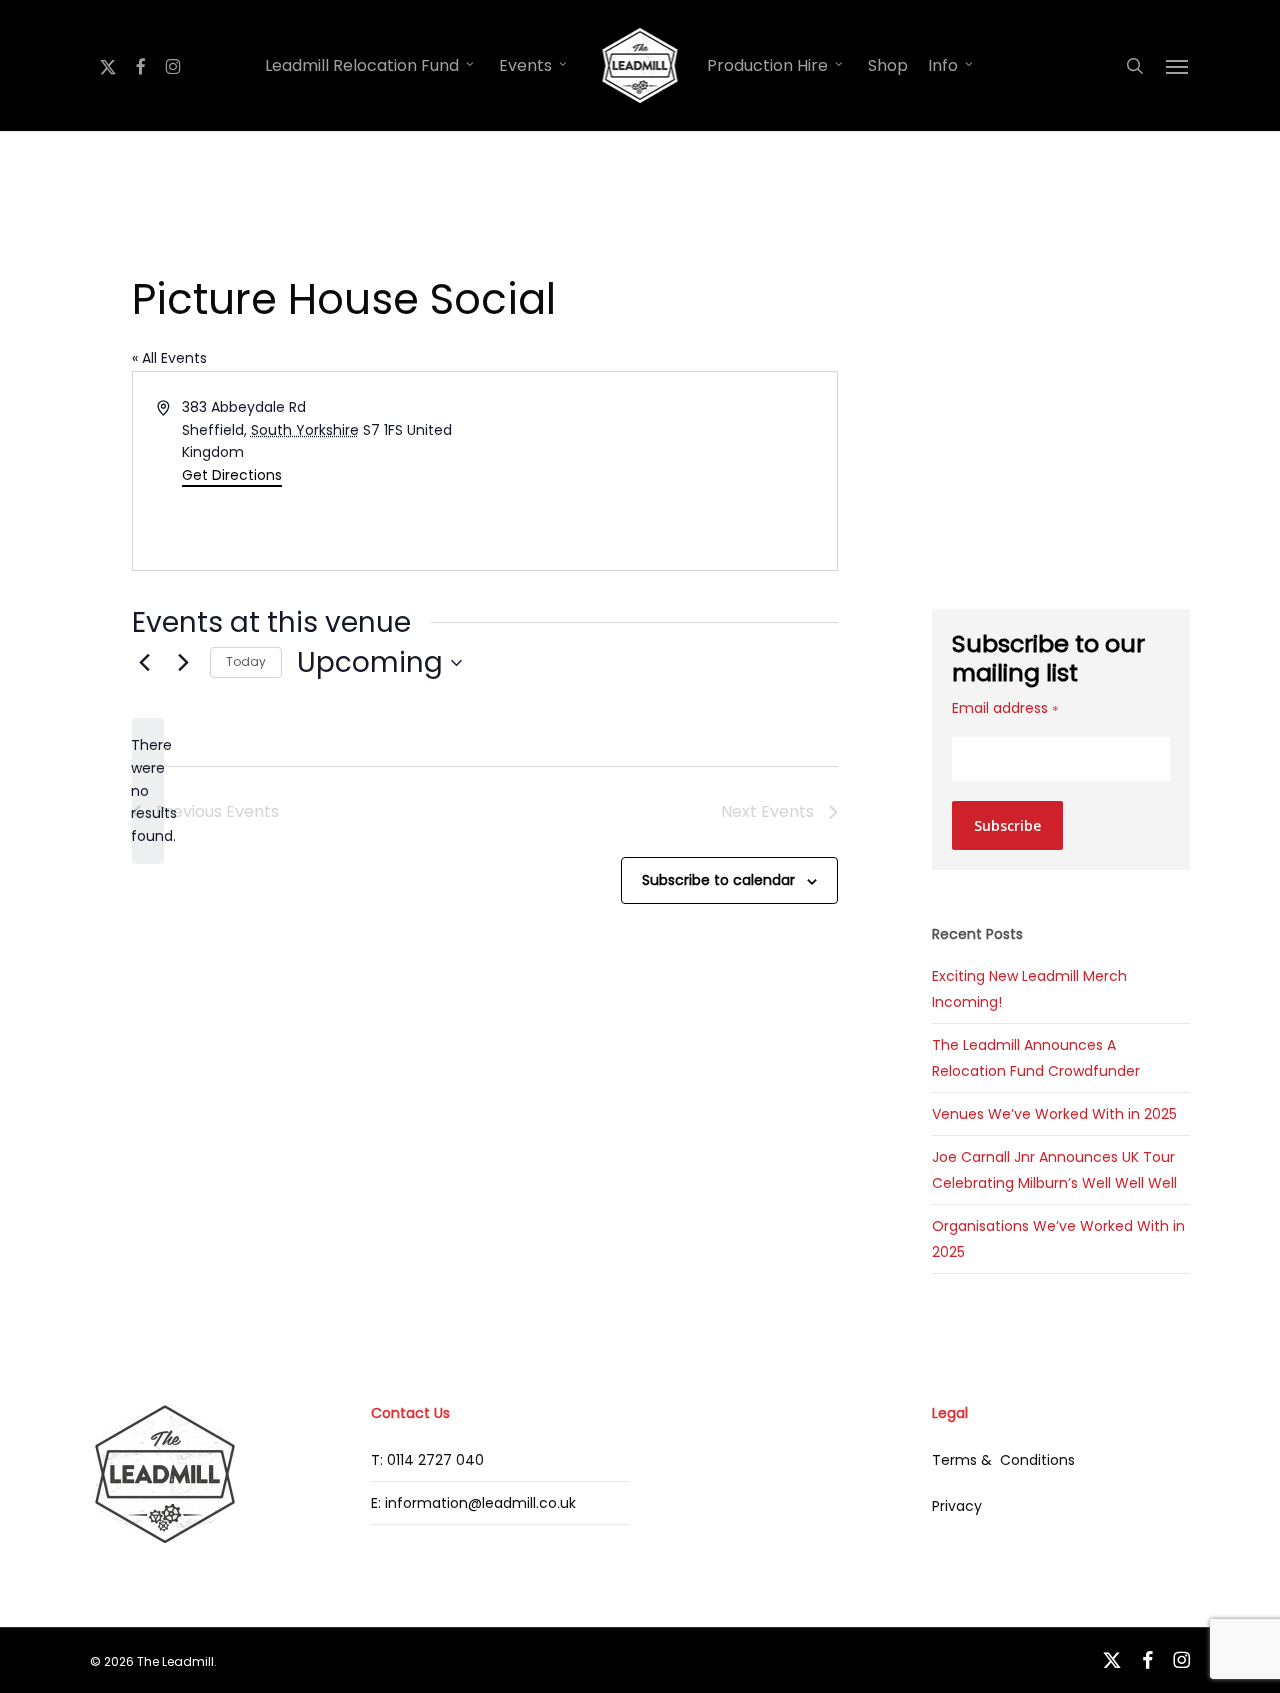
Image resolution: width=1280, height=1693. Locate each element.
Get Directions (232, 475)
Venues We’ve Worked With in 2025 (1054, 1114)
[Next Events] (183, 663)
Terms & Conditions (1003, 1460)
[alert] (148, 790)
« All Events (169, 358)
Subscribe (1007, 825)
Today (246, 661)
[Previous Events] (144, 663)
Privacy (957, 1506)
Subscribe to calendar (718, 880)
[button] (1178, 66)
